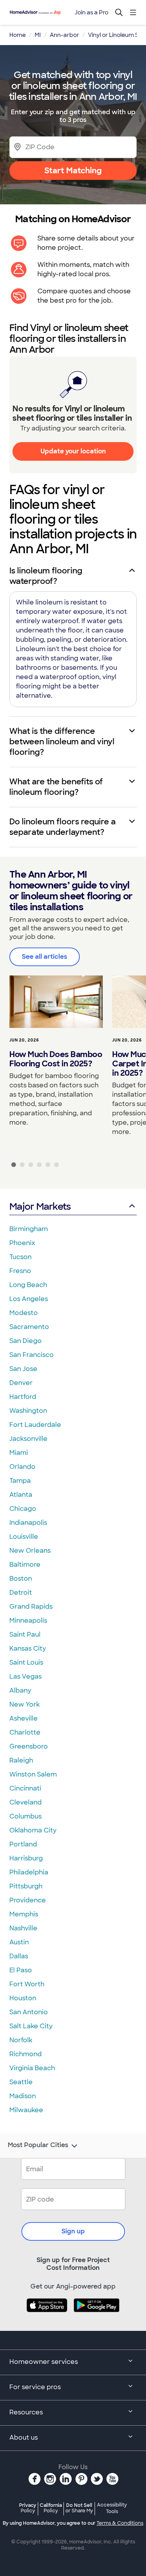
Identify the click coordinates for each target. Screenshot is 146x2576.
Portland (23, 1844)
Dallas (19, 1956)
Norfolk (21, 2040)
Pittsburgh (26, 1886)
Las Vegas (26, 1676)
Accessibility (112, 2508)
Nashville (23, 1928)
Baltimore (25, 1565)
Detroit (21, 1593)
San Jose (23, 1369)
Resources (26, 2412)
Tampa (20, 1481)
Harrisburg (26, 1858)
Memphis (24, 1914)
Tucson (20, 1257)
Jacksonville (28, 1439)
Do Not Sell (79, 2508)
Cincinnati (25, 1788)
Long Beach (28, 1285)
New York (25, 1704)
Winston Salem (33, 1774)
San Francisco (32, 1355)
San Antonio (29, 2012)
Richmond (26, 2054)
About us (24, 2438)
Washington (28, 1411)
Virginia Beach (32, 2068)
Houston (23, 1998)
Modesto (24, 1313)
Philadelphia (29, 1872)
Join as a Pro (91, 12)
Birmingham (29, 1229)
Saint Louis (26, 1662)
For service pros (35, 2387)
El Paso (21, 1970)
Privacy (28, 2508)
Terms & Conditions (120, 2523)
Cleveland (26, 1802)
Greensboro (29, 1746)
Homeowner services (44, 2362)
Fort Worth (27, 1984)
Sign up (73, 2231)
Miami (19, 1453)
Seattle (21, 2082)
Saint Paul (25, 1635)
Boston (21, 1579)
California (51, 2508)
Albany (20, 1690)
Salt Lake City (31, 2026)
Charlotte (25, 1732)
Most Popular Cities (38, 2145)
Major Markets (40, 1206)
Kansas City (28, 1649)
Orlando (22, 1467)
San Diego (26, 1341)
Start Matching (73, 171)
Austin (19, 1942)
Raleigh (21, 1760)
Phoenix (22, 1243)
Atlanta (21, 1495)
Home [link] (18, 35)
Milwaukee (26, 2110)
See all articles (45, 957)
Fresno (20, 1271)
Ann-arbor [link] (64, 35)
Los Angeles (29, 1299)
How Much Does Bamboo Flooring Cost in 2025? (56, 1059)
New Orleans (30, 1551)
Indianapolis (28, 1523)
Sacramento (29, 1327)
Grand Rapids (31, 1607)
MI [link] (38, 35)
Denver (21, 1383)
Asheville (24, 1718)
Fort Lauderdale (35, 1425)
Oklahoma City (33, 1830)
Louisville (24, 1537)
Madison (23, 2096)
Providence (28, 1900)
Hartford (23, 1397)
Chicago (23, 1509)
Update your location (73, 451)
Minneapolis (28, 1621)
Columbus (26, 1816)
